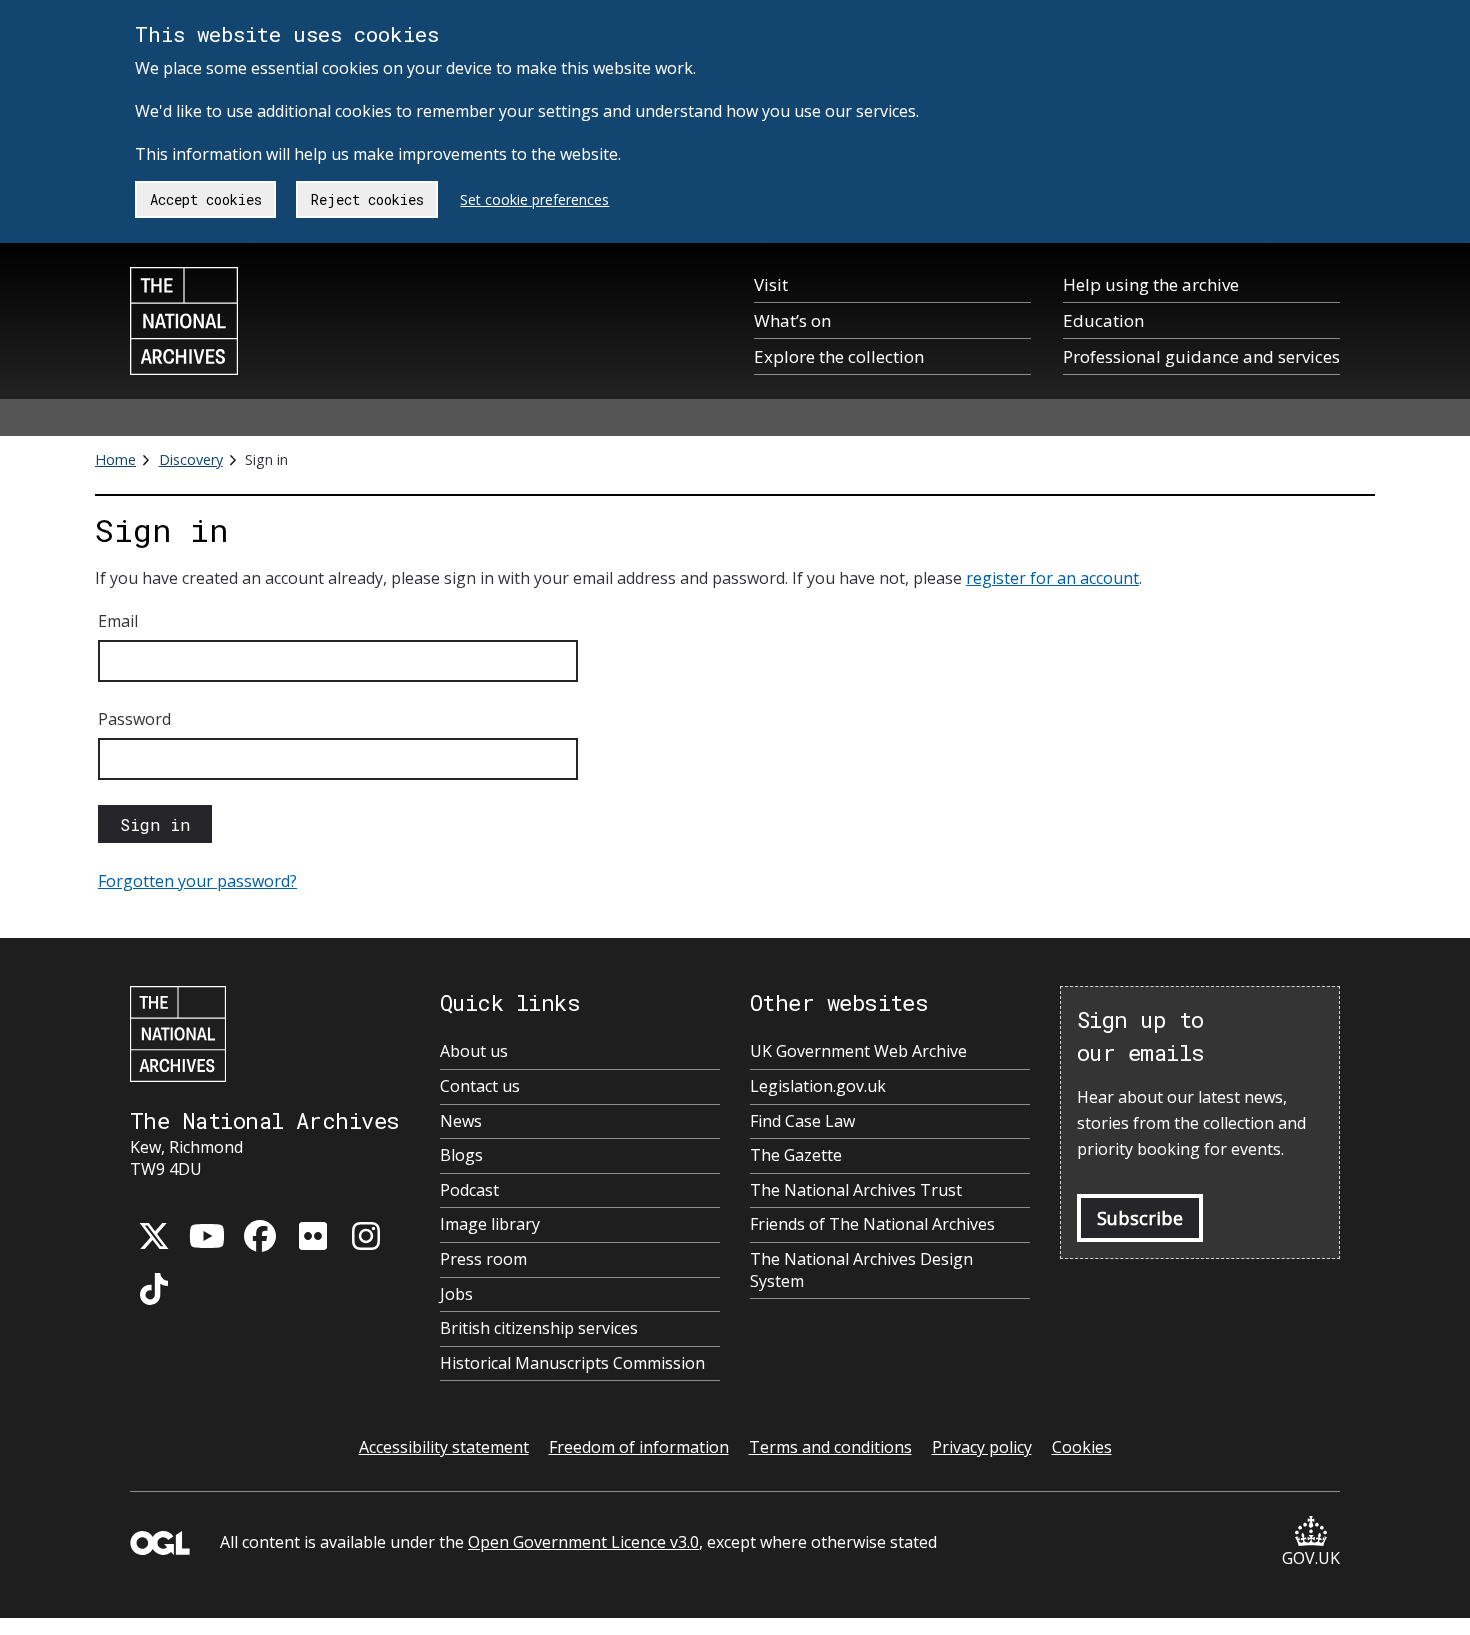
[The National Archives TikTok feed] (154, 1289)
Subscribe (1140, 1218)
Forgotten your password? (197, 881)
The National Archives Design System (861, 1270)
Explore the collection (839, 356)
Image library (490, 1224)
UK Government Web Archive (858, 1051)
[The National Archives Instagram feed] (366, 1236)
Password (134, 719)
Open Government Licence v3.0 (583, 1542)
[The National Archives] (184, 321)
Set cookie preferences (534, 199)
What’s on (792, 320)
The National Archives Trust (856, 1190)
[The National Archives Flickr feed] (313, 1236)
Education (1103, 320)
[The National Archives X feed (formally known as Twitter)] (154, 1236)
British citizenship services (539, 1328)
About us (474, 1051)
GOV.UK (1311, 1558)
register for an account (1052, 578)
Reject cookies (367, 199)
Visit (771, 284)
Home (115, 459)
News (461, 1121)
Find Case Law (802, 1121)
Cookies (1082, 1447)
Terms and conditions (830, 1447)
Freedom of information (639, 1447)
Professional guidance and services (1201, 356)
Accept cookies (206, 199)
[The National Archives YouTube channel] (207, 1236)
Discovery (191, 459)
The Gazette (796, 1155)
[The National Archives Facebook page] (260, 1236)
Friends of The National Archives (872, 1224)
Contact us (480, 1086)
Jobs (456, 1294)
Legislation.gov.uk (818, 1086)
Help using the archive (1151, 284)
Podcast (469, 1190)
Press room (483, 1259)
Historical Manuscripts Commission (572, 1363)
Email (118, 621)
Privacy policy (982, 1447)
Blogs (461, 1155)
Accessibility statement (444, 1447)
